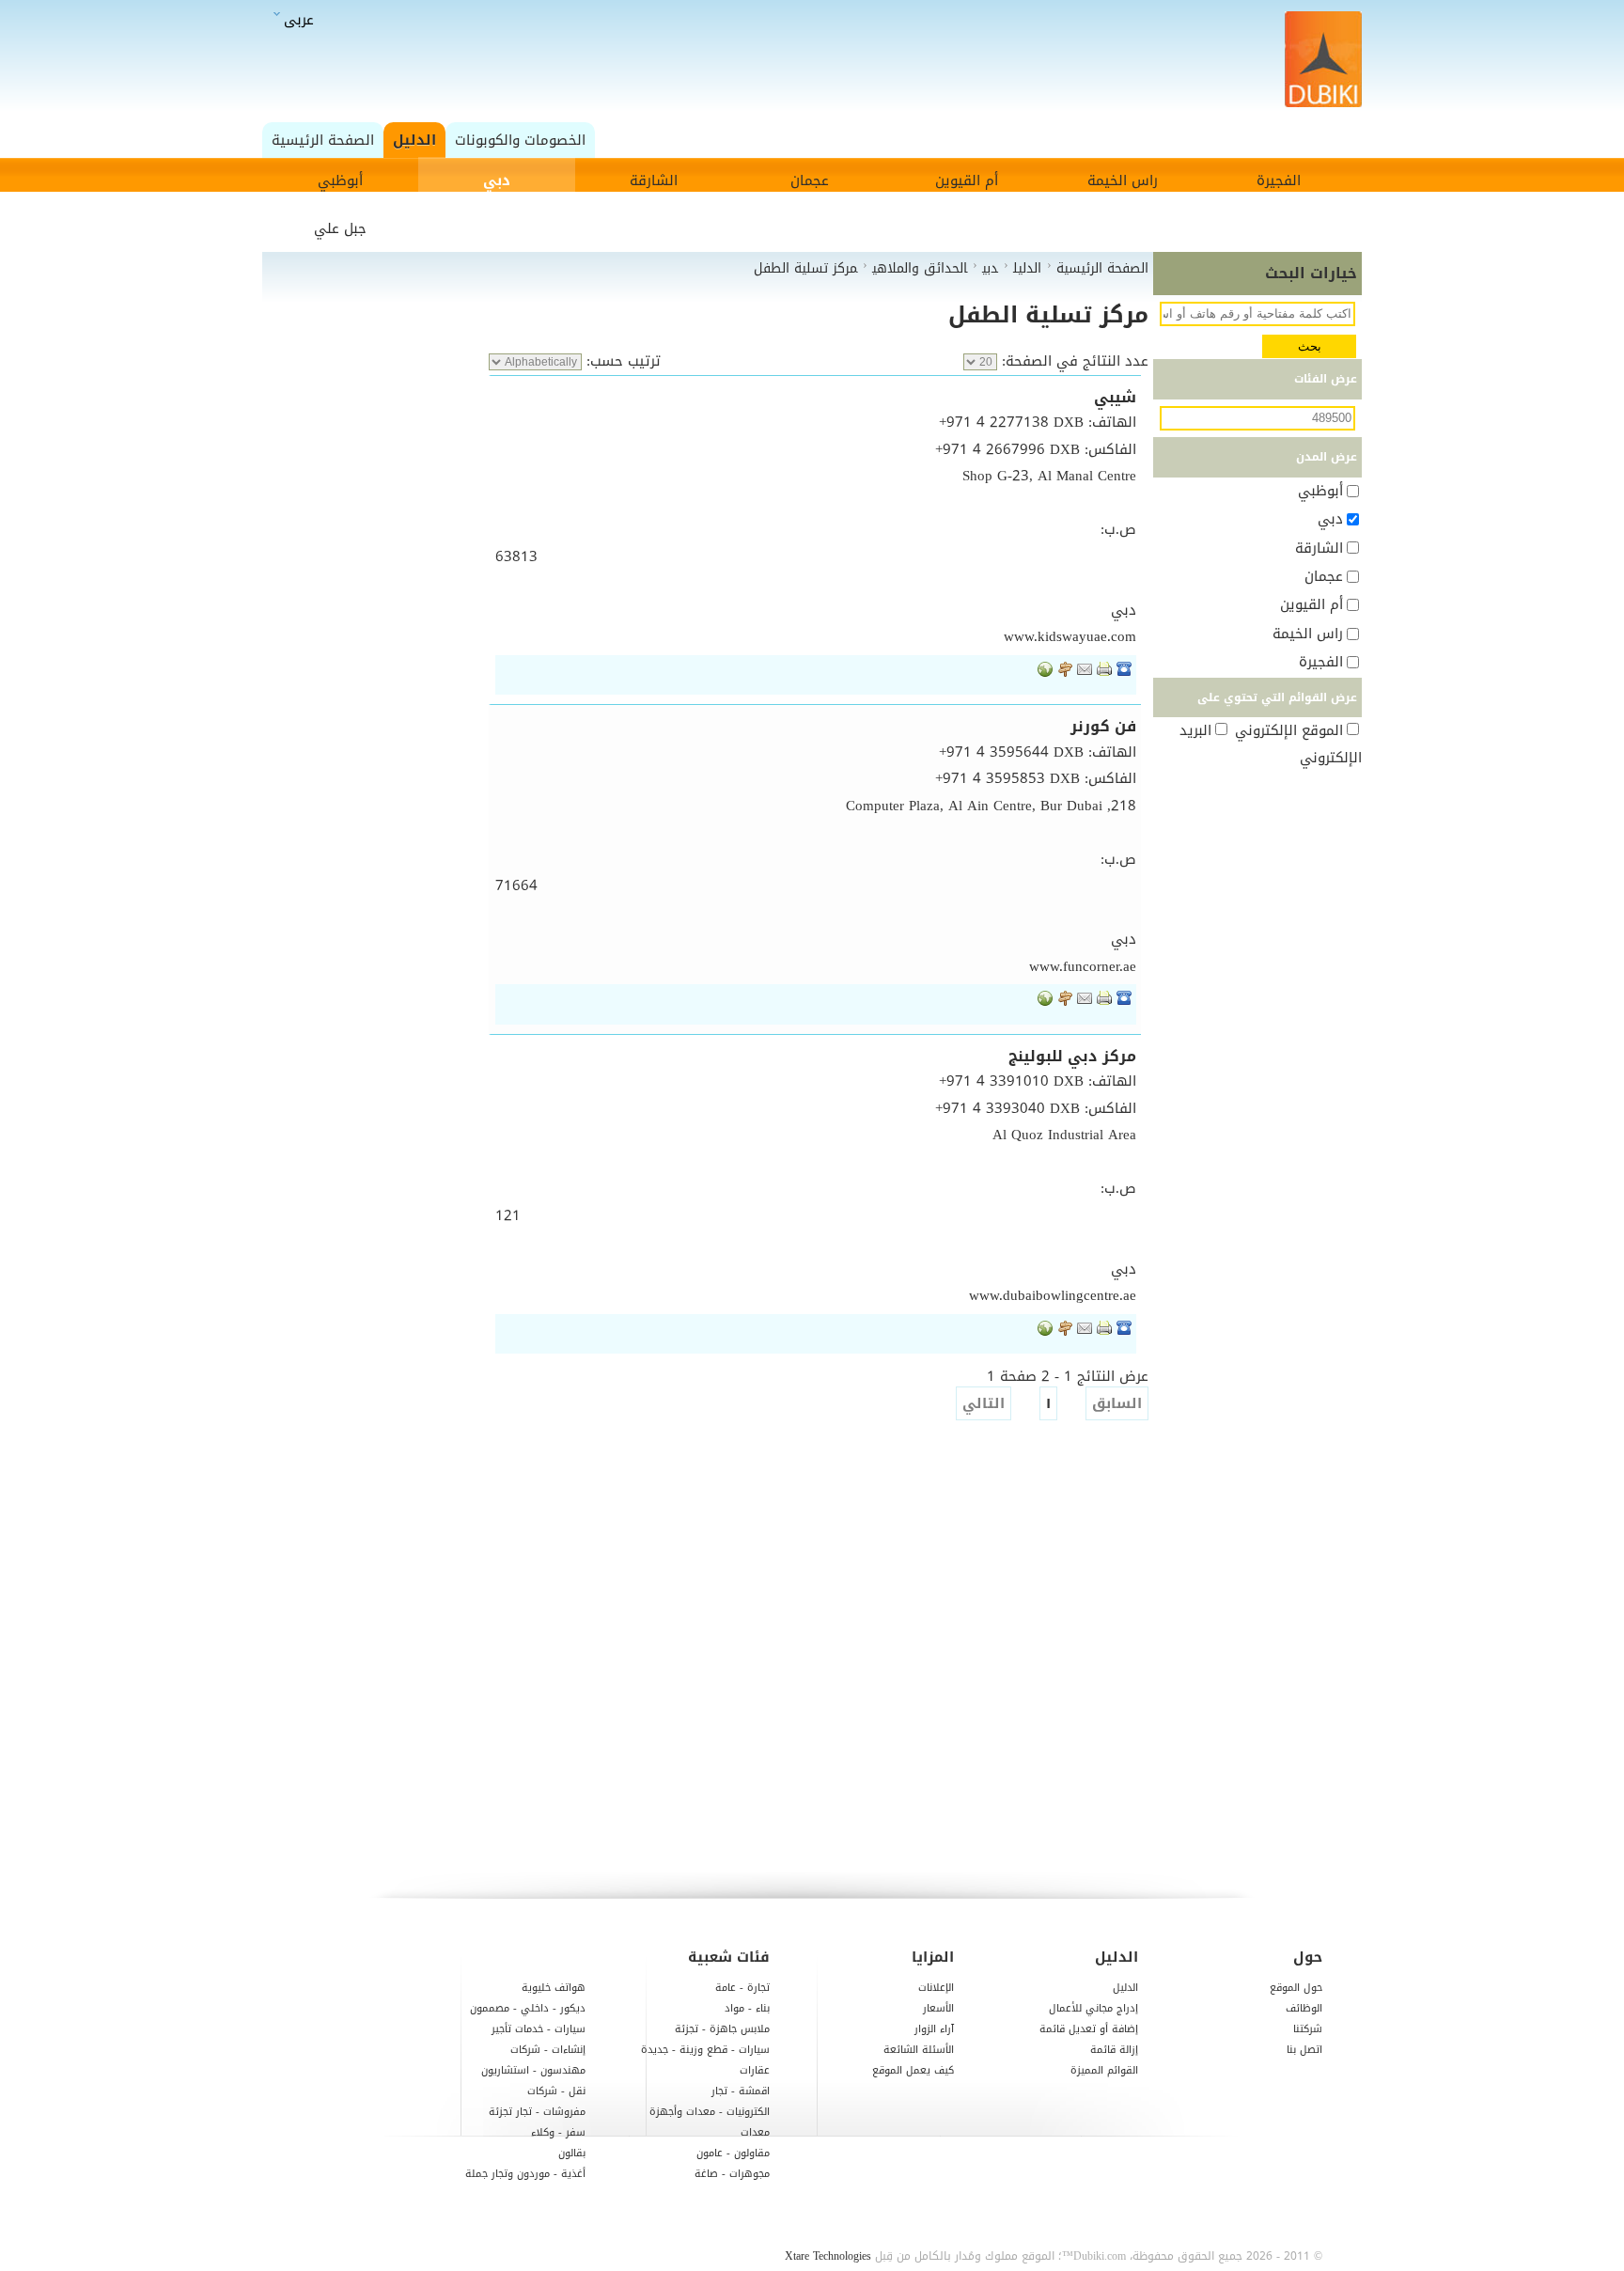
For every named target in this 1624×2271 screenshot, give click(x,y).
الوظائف (1304, 2008)
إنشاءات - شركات (548, 2050)
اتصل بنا (1304, 2050)
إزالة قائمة (1114, 2050)
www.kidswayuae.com (1070, 636)
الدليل (1125, 1988)
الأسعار (938, 2008)
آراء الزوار (934, 2029)
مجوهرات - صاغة (732, 2174)
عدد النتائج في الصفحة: (1073, 361)
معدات (755, 2132)
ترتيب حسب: (621, 361)
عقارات (755, 2070)
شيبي (1115, 397)
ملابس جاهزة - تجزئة (722, 2029)
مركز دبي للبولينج (1072, 1056)
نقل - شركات (556, 2091)
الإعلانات (936, 1988)
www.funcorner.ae (1083, 966)
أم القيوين (967, 180)
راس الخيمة (1123, 180)
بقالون (572, 2153)
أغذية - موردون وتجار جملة (525, 2174)
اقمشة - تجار (741, 2091)
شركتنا (1308, 2029)
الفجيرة (1279, 180)
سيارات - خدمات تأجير (539, 2029)
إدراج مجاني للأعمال (1093, 2008)
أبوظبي (340, 180)
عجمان (810, 180)
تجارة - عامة (742, 1988)
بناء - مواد (747, 2008)
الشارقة (654, 180)
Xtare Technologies (828, 2256)
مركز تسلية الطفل (1048, 315)
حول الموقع (1296, 1988)
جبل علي (340, 228)
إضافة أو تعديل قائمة (1089, 2029)
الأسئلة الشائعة (919, 2050)
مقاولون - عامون (733, 2153)
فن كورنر (1103, 726)
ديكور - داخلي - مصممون (528, 2008)
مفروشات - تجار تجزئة (537, 2112)
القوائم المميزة (1104, 2070)
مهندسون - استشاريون (533, 2070)
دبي (497, 180)
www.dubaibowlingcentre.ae (1053, 1295)
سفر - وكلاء (558, 2132)
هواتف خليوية (554, 1988)
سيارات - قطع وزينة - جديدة (705, 2050)
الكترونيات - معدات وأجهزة (710, 2112)
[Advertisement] (817, 61)
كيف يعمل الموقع (913, 2070)
